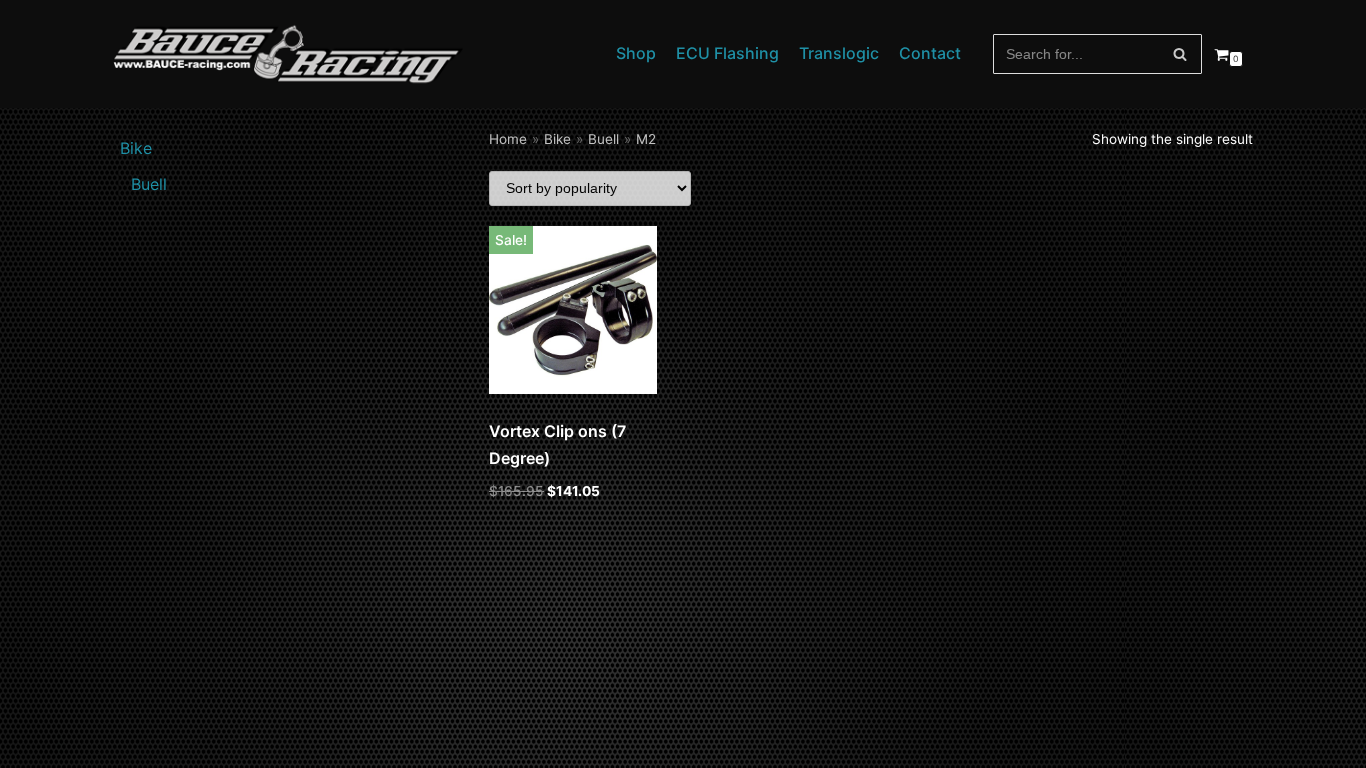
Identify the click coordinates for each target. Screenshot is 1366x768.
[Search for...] (1098, 54)
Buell (603, 139)
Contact (930, 53)
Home (508, 139)
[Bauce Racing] (288, 54)
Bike (557, 139)
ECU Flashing (727, 53)
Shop (636, 53)
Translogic (839, 53)
